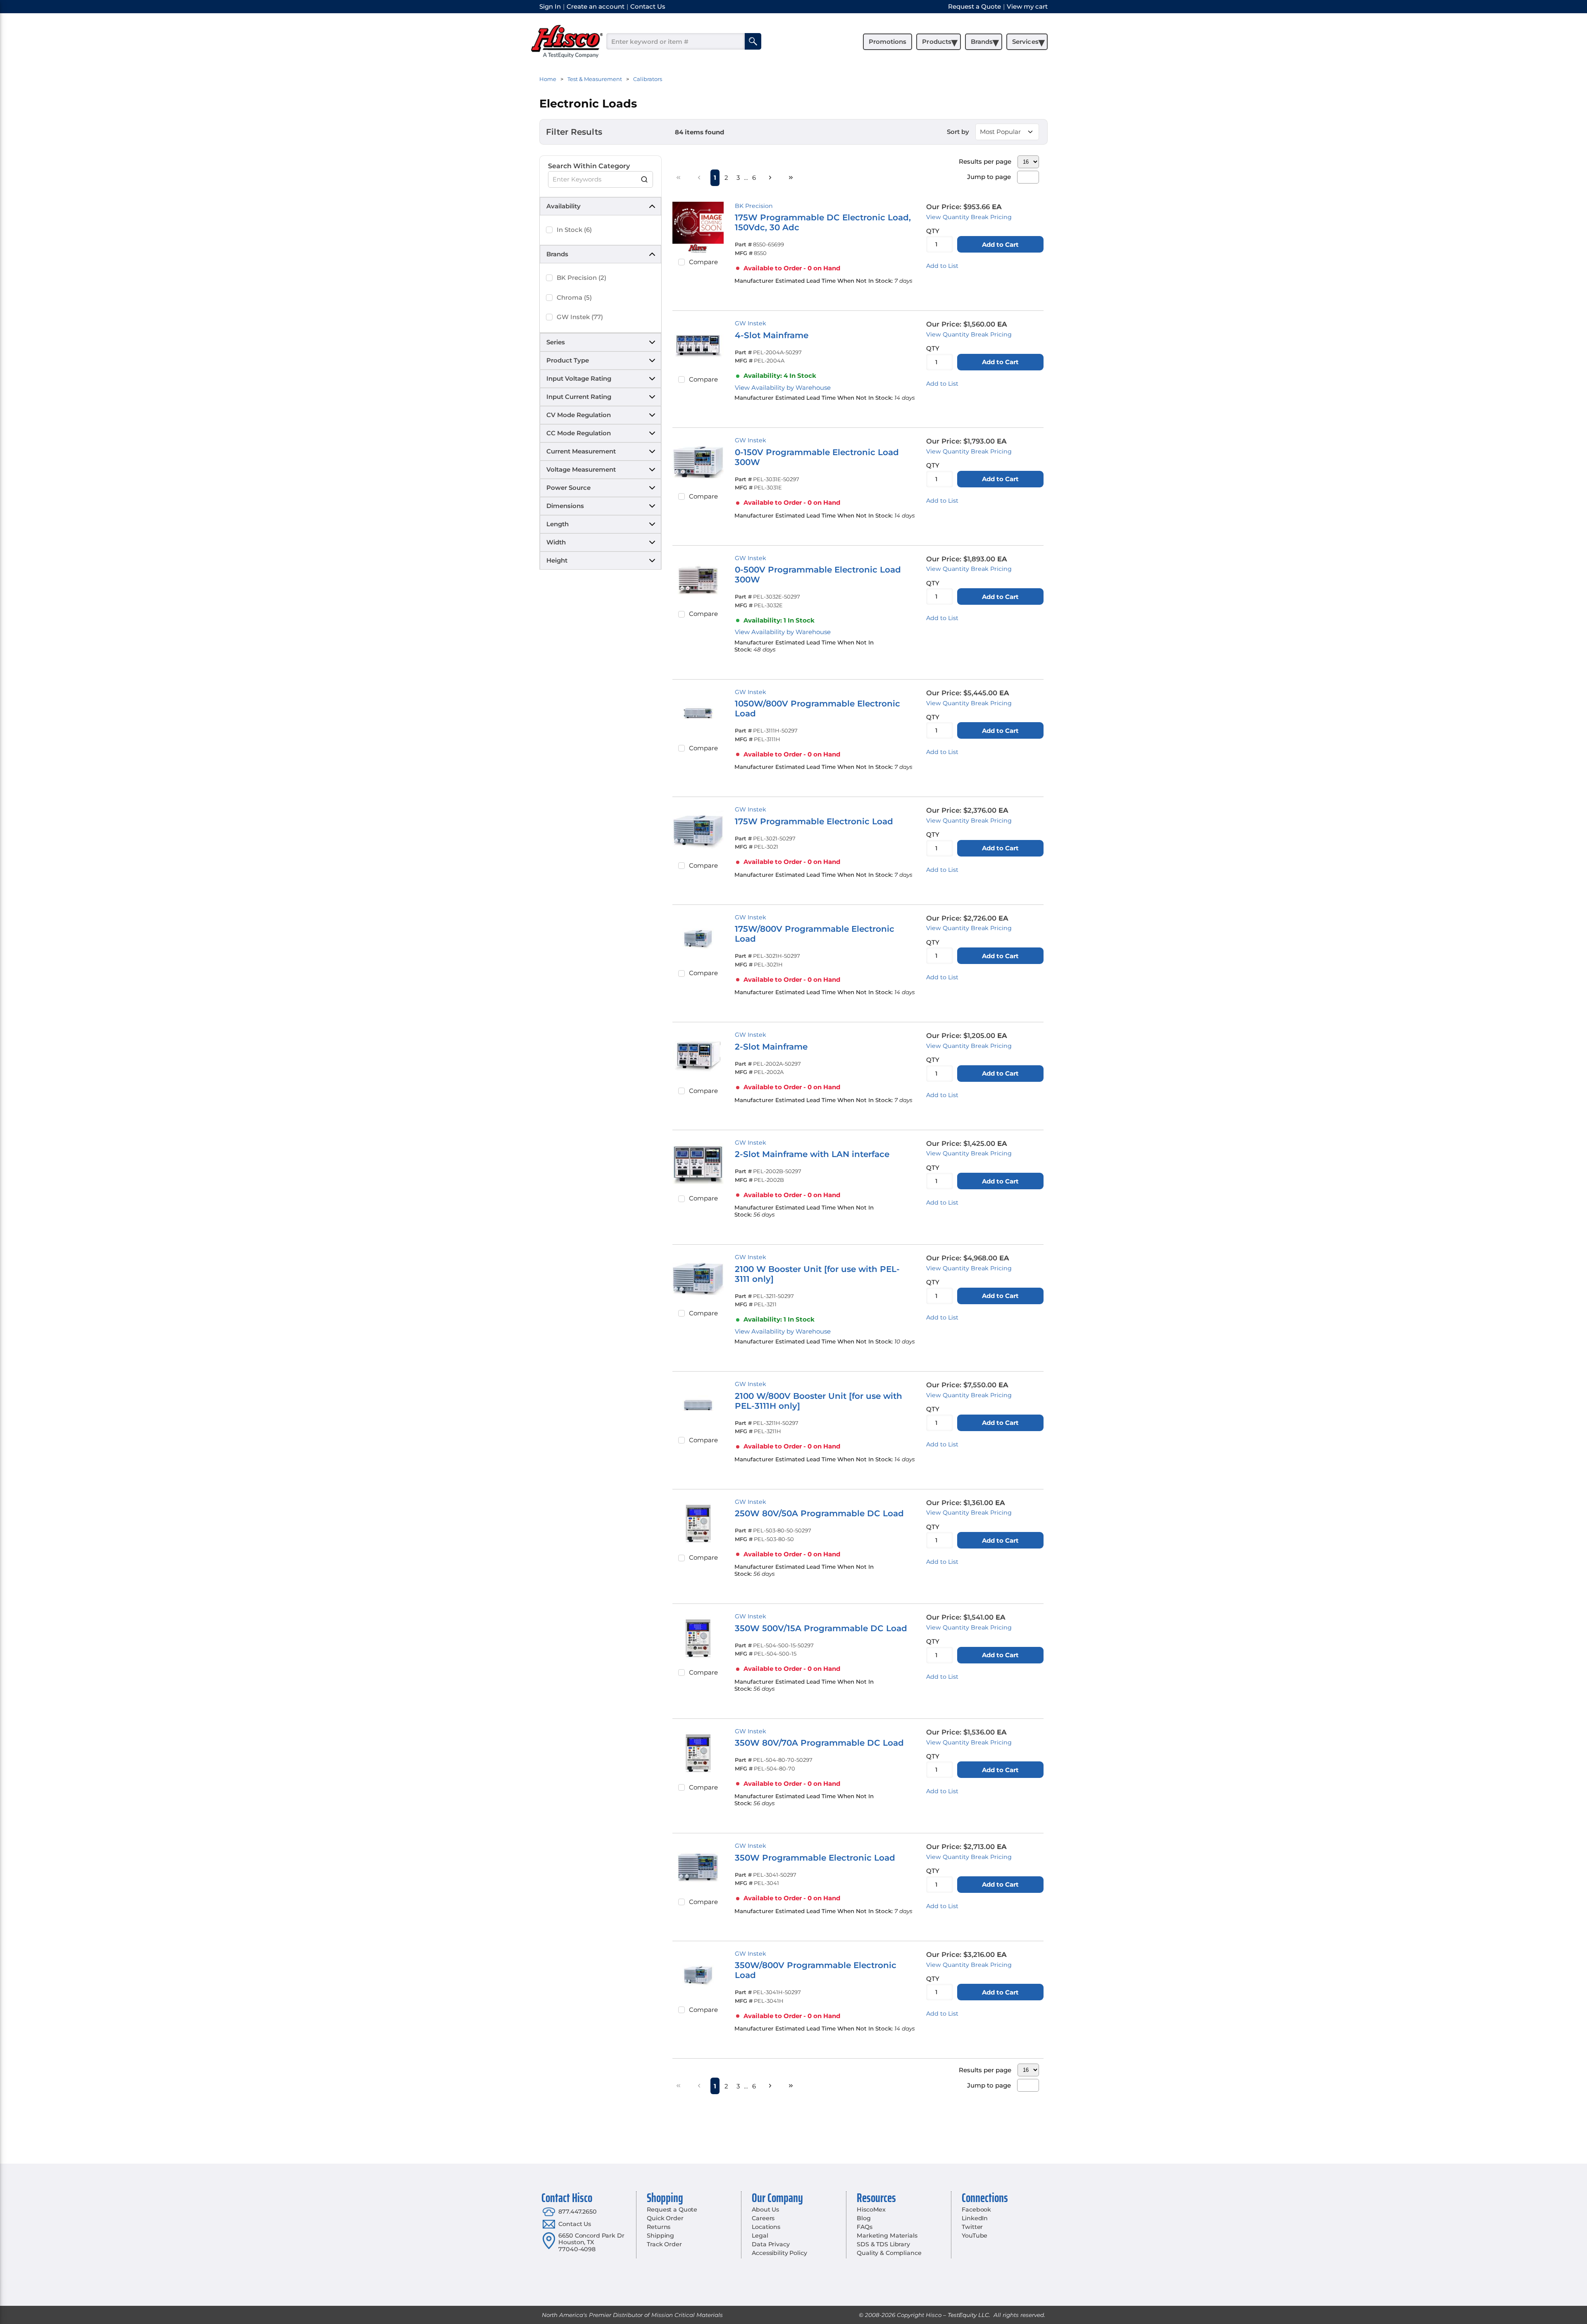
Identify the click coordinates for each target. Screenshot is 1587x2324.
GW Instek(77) (580, 317)
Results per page (985, 161)
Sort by (958, 132)
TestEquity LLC (968, 2315)
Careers (763, 2218)
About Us (765, 2209)
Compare (703, 262)
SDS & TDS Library (883, 2244)
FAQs (864, 2227)
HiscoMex (871, 2209)
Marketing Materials (887, 2236)
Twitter (972, 2227)
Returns (659, 2227)
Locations (766, 2227)
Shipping (660, 2236)
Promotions (888, 42)
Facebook (976, 2209)
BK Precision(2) (581, 278)
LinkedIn (975, 2218)
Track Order (664, 2244)
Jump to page (989, 177)
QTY (933, 231)
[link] (679, 177)
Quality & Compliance (889, 2253)
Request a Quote (672, 2209)
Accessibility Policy (779, 2253)
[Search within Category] (645, 179)
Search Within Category (589, 166)
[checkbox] (549, 230)
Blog (864, 2218)
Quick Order (665, 2218)
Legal (760, 2236)
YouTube (975, 2236)
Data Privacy (771, 2244)
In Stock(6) (574, 230)
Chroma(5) (574, 297)
